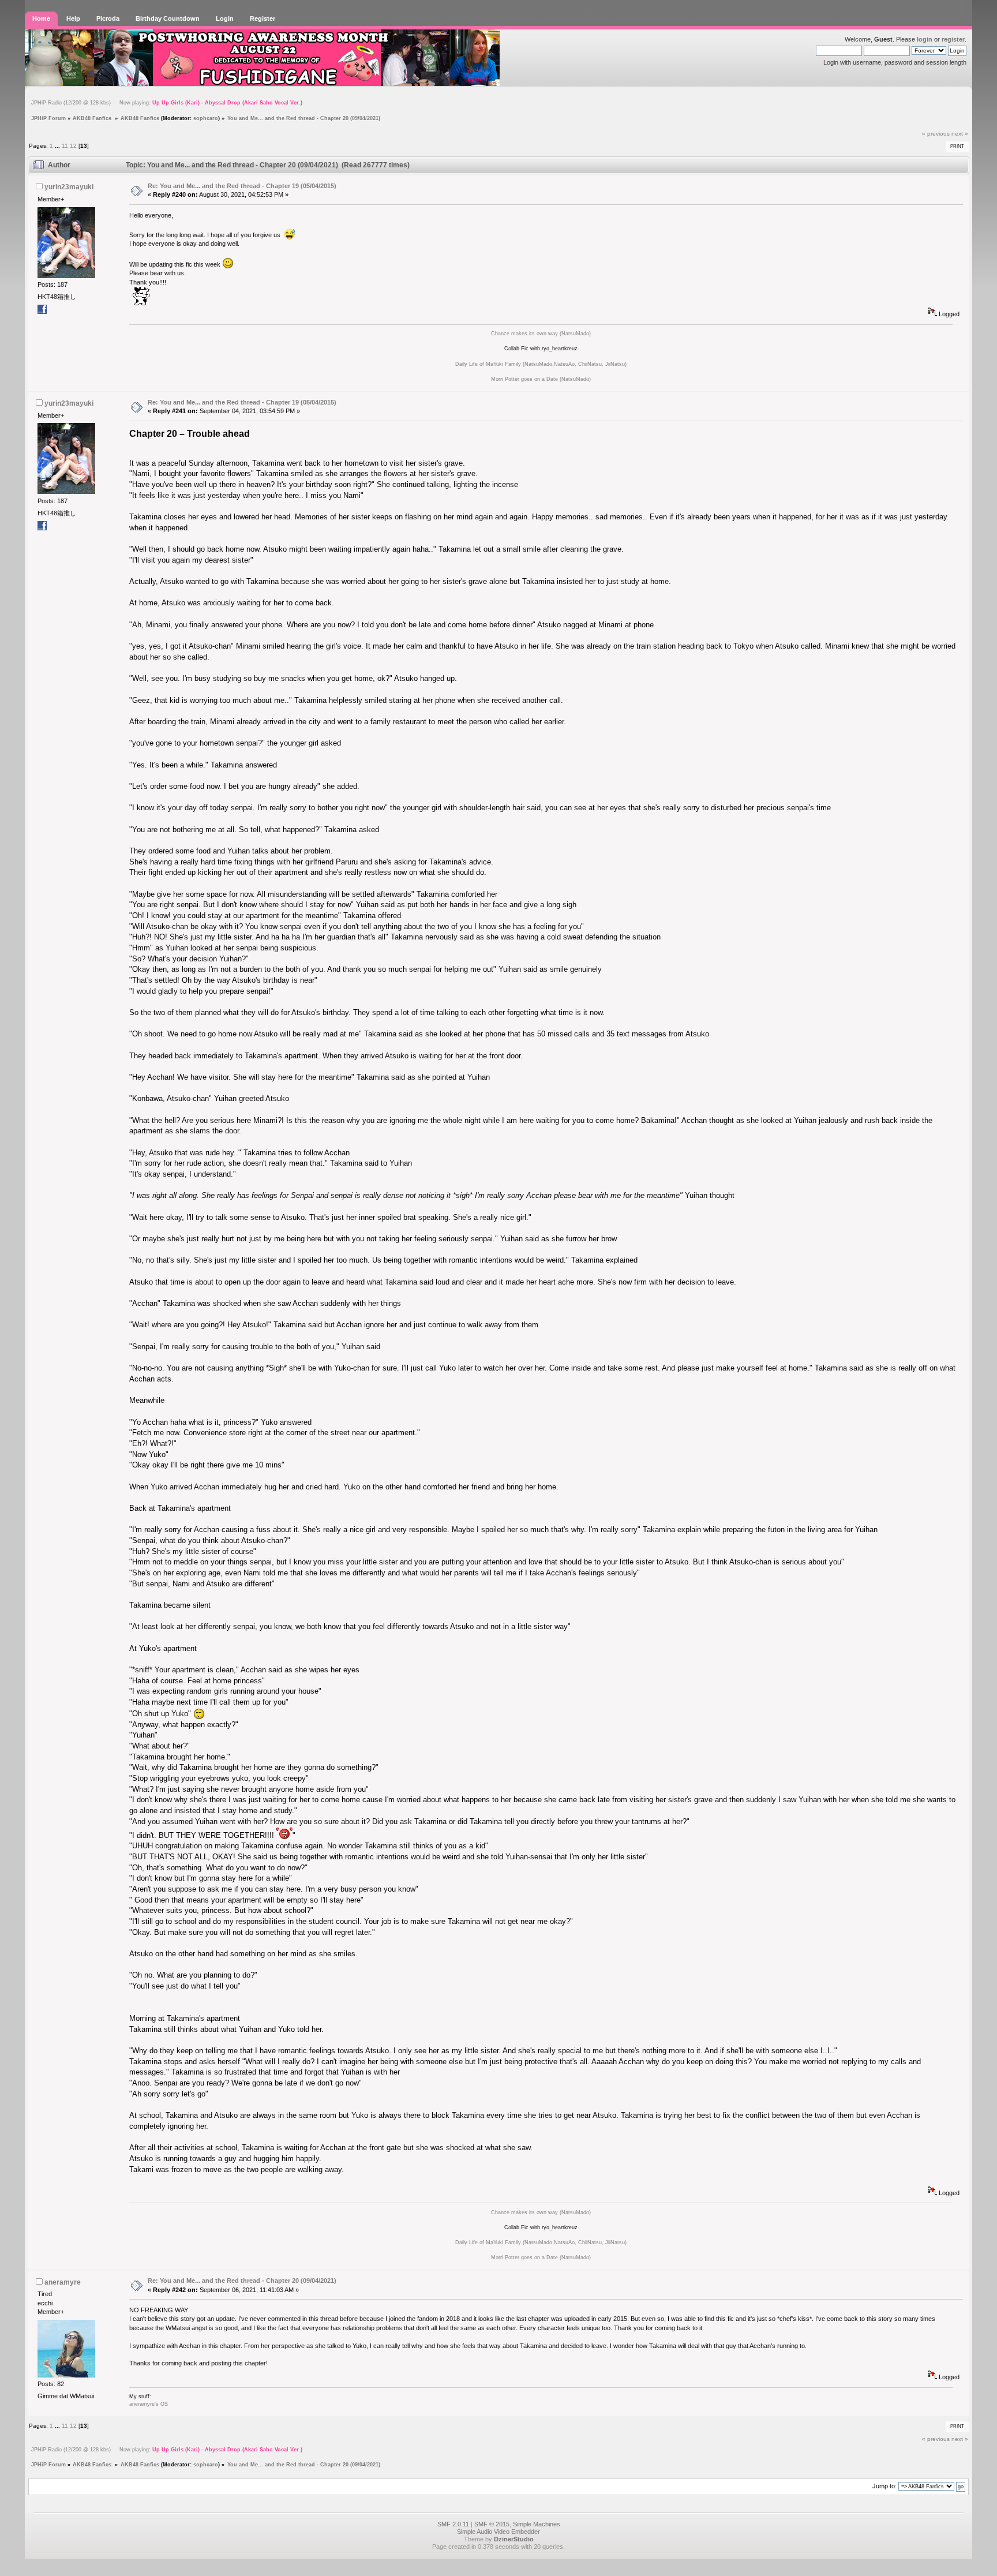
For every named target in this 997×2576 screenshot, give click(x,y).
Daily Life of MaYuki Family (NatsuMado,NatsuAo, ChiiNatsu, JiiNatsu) (541, 364)
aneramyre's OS (149, 2404)
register (953, 39)
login (925, 39)
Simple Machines (537, 2524)
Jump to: (884, 2486)
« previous (936, 134)
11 (65, 146)
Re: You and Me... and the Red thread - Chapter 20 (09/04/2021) (242, 2281)
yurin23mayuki (69, 187)
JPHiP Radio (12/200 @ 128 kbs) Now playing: (167, 103)
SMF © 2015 (492, 2524)
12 (73, 146)
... (58, 146)
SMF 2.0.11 (453, 2524)
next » (960, 134)
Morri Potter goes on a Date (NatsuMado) (541, 379)
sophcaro (206, 118)
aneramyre (63, 2282)
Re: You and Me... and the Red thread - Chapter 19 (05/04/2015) (242, 186)
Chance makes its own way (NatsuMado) (541, 334)
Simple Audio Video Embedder (498, 2532)
